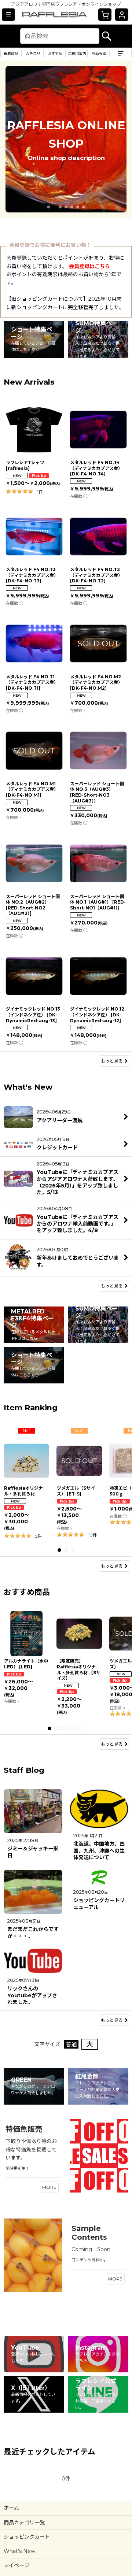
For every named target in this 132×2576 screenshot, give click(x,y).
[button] (8, 15)
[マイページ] (122, 15)
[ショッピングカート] (105, 15)
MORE (49, 2187)
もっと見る (112, 1061)
